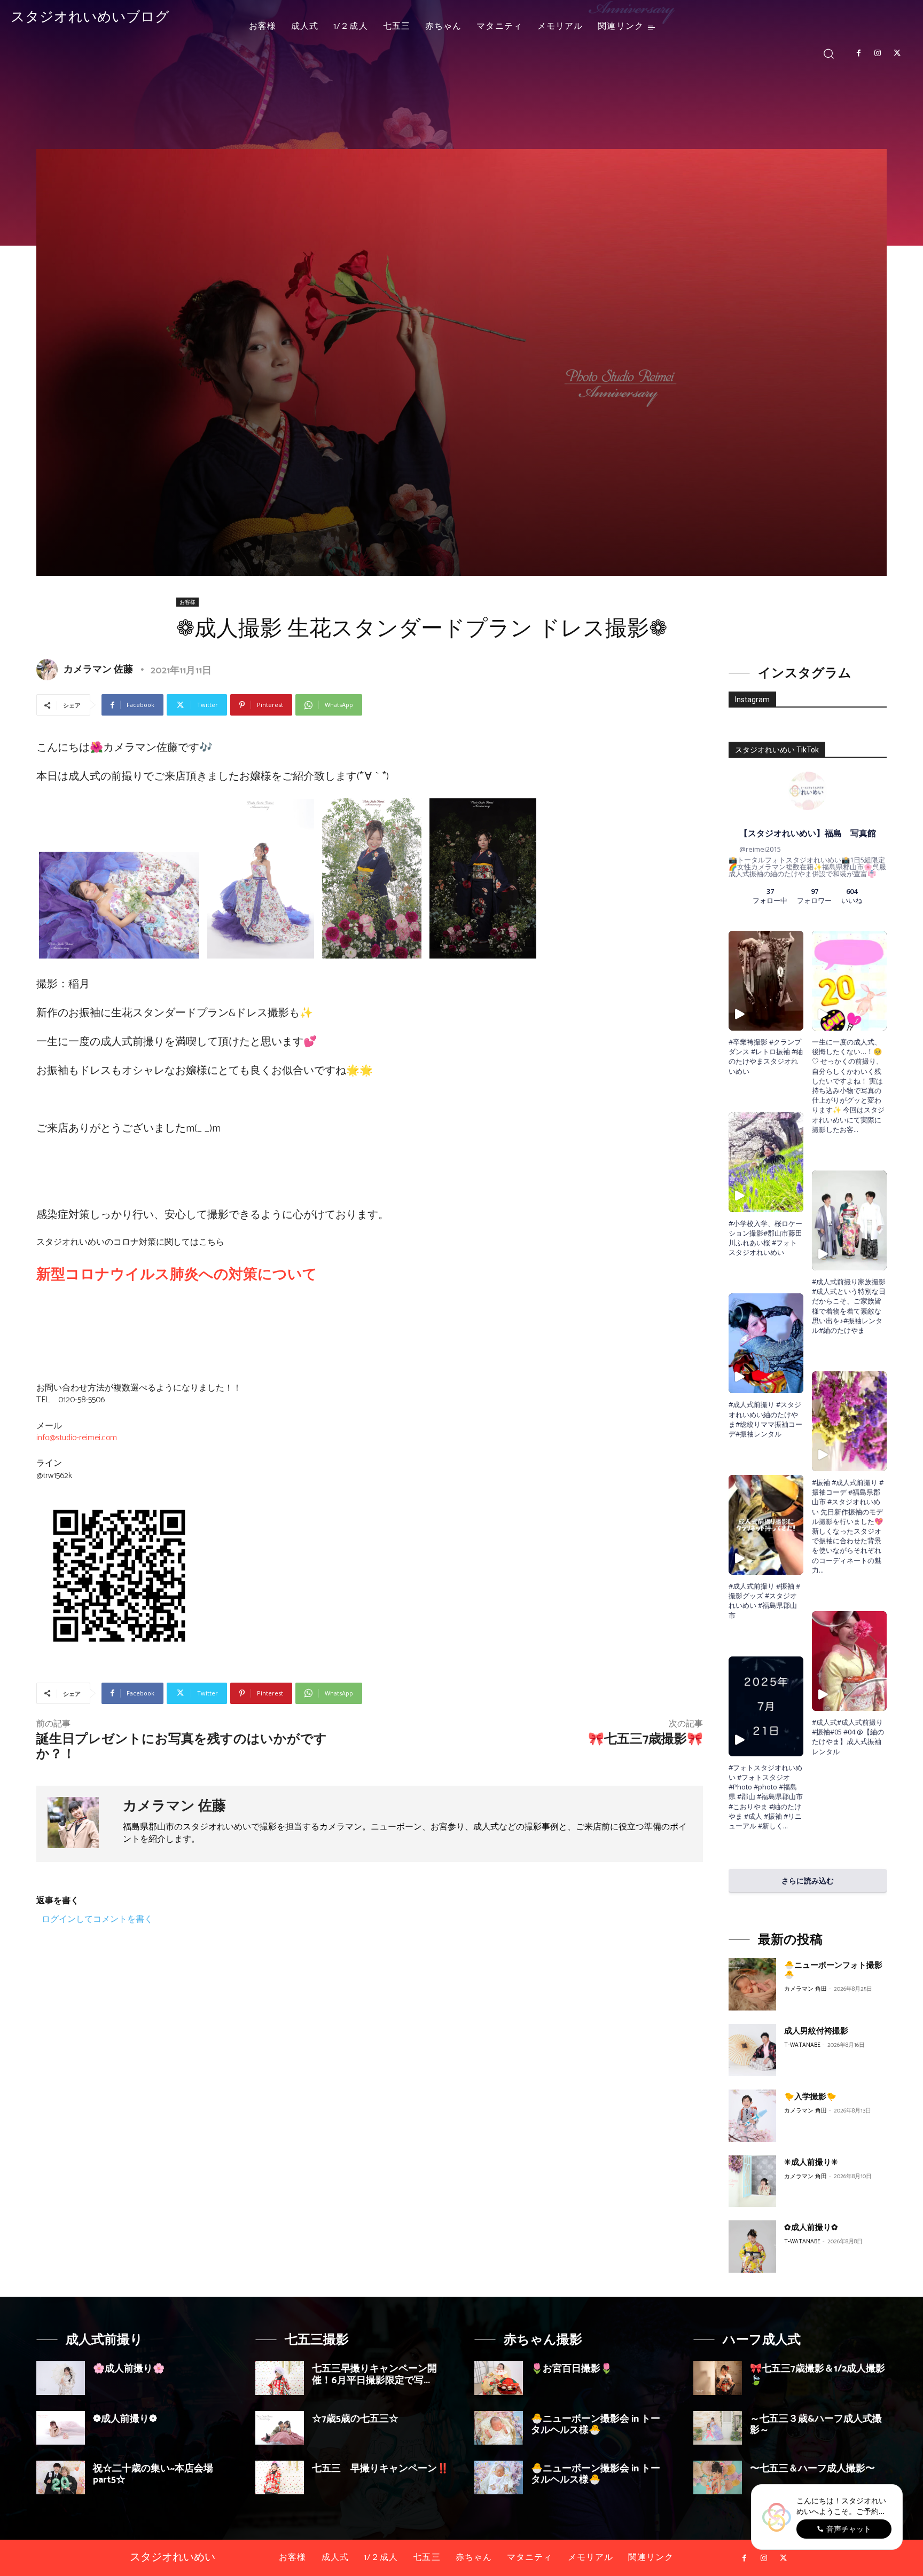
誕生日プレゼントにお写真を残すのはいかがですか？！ (182, 1747)
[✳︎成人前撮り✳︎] (752, 2181)
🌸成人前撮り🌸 (129, 2369)
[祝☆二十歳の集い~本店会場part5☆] (61, 2477)
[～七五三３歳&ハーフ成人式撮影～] (718, 2428)
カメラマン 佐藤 (98, 670)
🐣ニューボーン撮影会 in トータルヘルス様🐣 (596, 2425)
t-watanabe (802, 2045)
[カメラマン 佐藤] (49, 670)
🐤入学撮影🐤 (810, 2097)
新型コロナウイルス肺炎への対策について (177, 1275)
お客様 (187, 602)
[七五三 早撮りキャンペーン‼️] (280, 2477)
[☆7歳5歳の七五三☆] (280, 2428)
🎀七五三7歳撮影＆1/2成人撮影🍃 (818, 2375)
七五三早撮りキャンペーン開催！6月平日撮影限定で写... (374, 2375)
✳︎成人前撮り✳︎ (811, 2162)
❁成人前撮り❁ (125, 2419)
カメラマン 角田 (805, 1989)
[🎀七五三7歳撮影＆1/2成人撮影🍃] (718, 2378)
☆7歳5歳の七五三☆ (355, 2419)
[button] (829, 53)
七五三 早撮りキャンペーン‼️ (380, 2469)
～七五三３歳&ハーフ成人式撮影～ (816, 2425)
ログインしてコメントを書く (97, 1919)
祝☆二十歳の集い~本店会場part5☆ (153, 2475)
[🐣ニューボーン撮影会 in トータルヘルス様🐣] (499, 2428)
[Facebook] (858, 53)
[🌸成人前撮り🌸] (61, 2378)
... (785, 1826)
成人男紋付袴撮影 (816, 2031)
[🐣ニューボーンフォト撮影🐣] (752, 1984)
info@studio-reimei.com (77, 1438)
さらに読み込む (808, 1880)
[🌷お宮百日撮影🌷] (499, 2378)
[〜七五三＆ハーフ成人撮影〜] (718, 2477)
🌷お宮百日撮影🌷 (572, 2369)
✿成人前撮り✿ (811, 2228)
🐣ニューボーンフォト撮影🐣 (833, 1970)
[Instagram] (878, 53)
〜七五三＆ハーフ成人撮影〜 (812, 2469)
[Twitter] (897, 53)
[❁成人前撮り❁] (61, 2428)
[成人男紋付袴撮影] (752, 2050)
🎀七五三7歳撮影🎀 (646, 1739)
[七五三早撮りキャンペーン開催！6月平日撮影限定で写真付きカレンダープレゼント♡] (280, 2378)
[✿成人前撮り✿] (752, 2247)
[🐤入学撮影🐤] (752, 2116)
